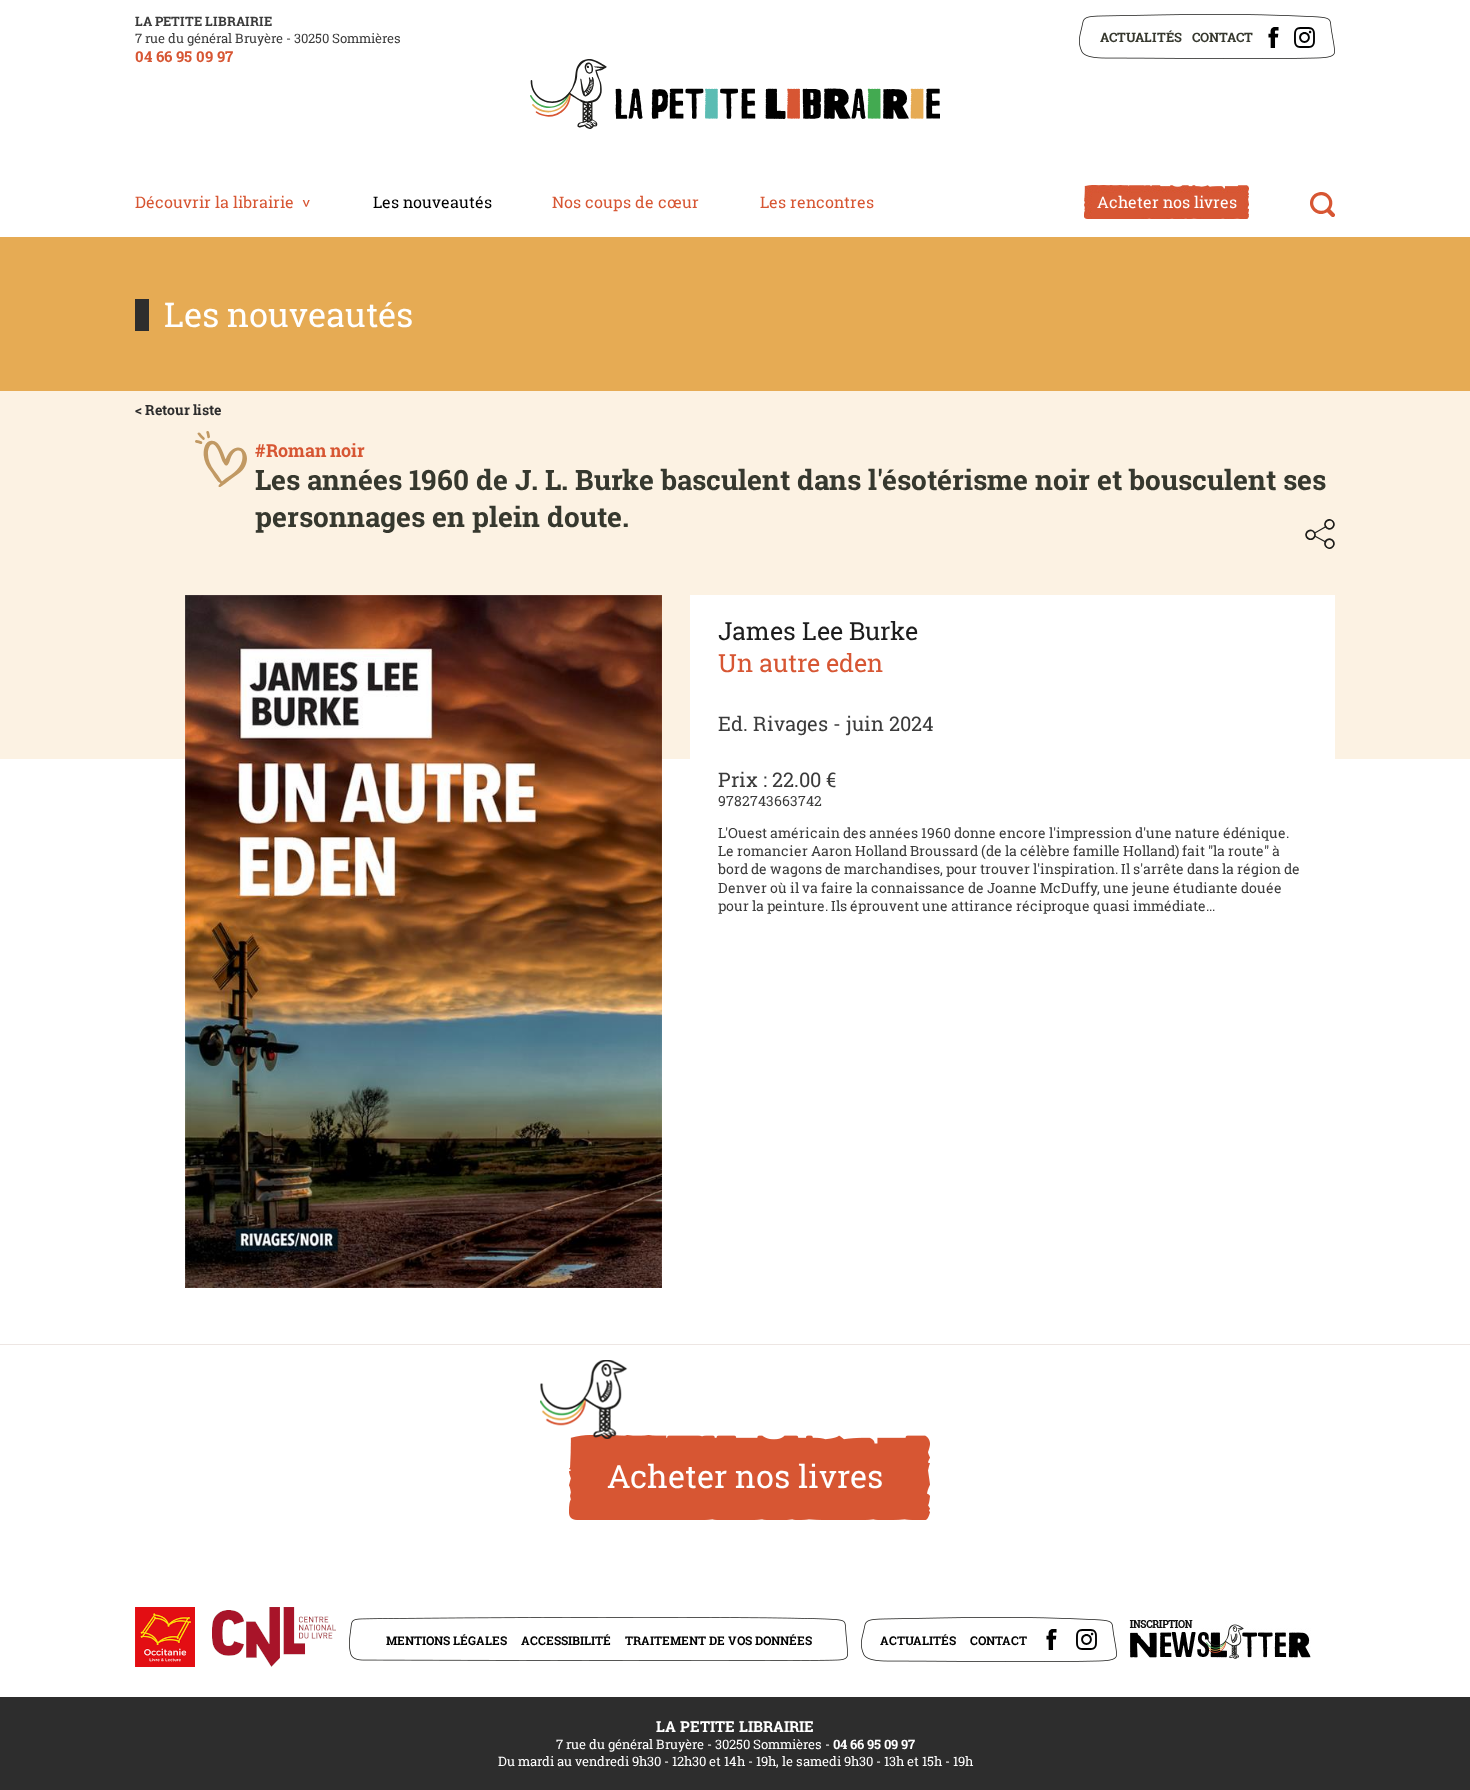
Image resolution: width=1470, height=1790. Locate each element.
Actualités (1141, 37)
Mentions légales (446, 1640)
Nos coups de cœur (625, 201)
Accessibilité (566, 1640)
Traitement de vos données (718, 1640)
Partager (1320, 534)
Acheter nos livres (1167, 201)
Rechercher (1322, 204)
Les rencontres (817, 201)
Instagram (1304, 37)
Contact (1222, 37)
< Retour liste (178, 409)
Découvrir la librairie (214, 201)
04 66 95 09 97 (184, 56)
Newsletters (1220, 1639)
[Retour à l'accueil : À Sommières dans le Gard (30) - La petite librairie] (735, 96)
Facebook (1273, 37)
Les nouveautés (432, 201)
